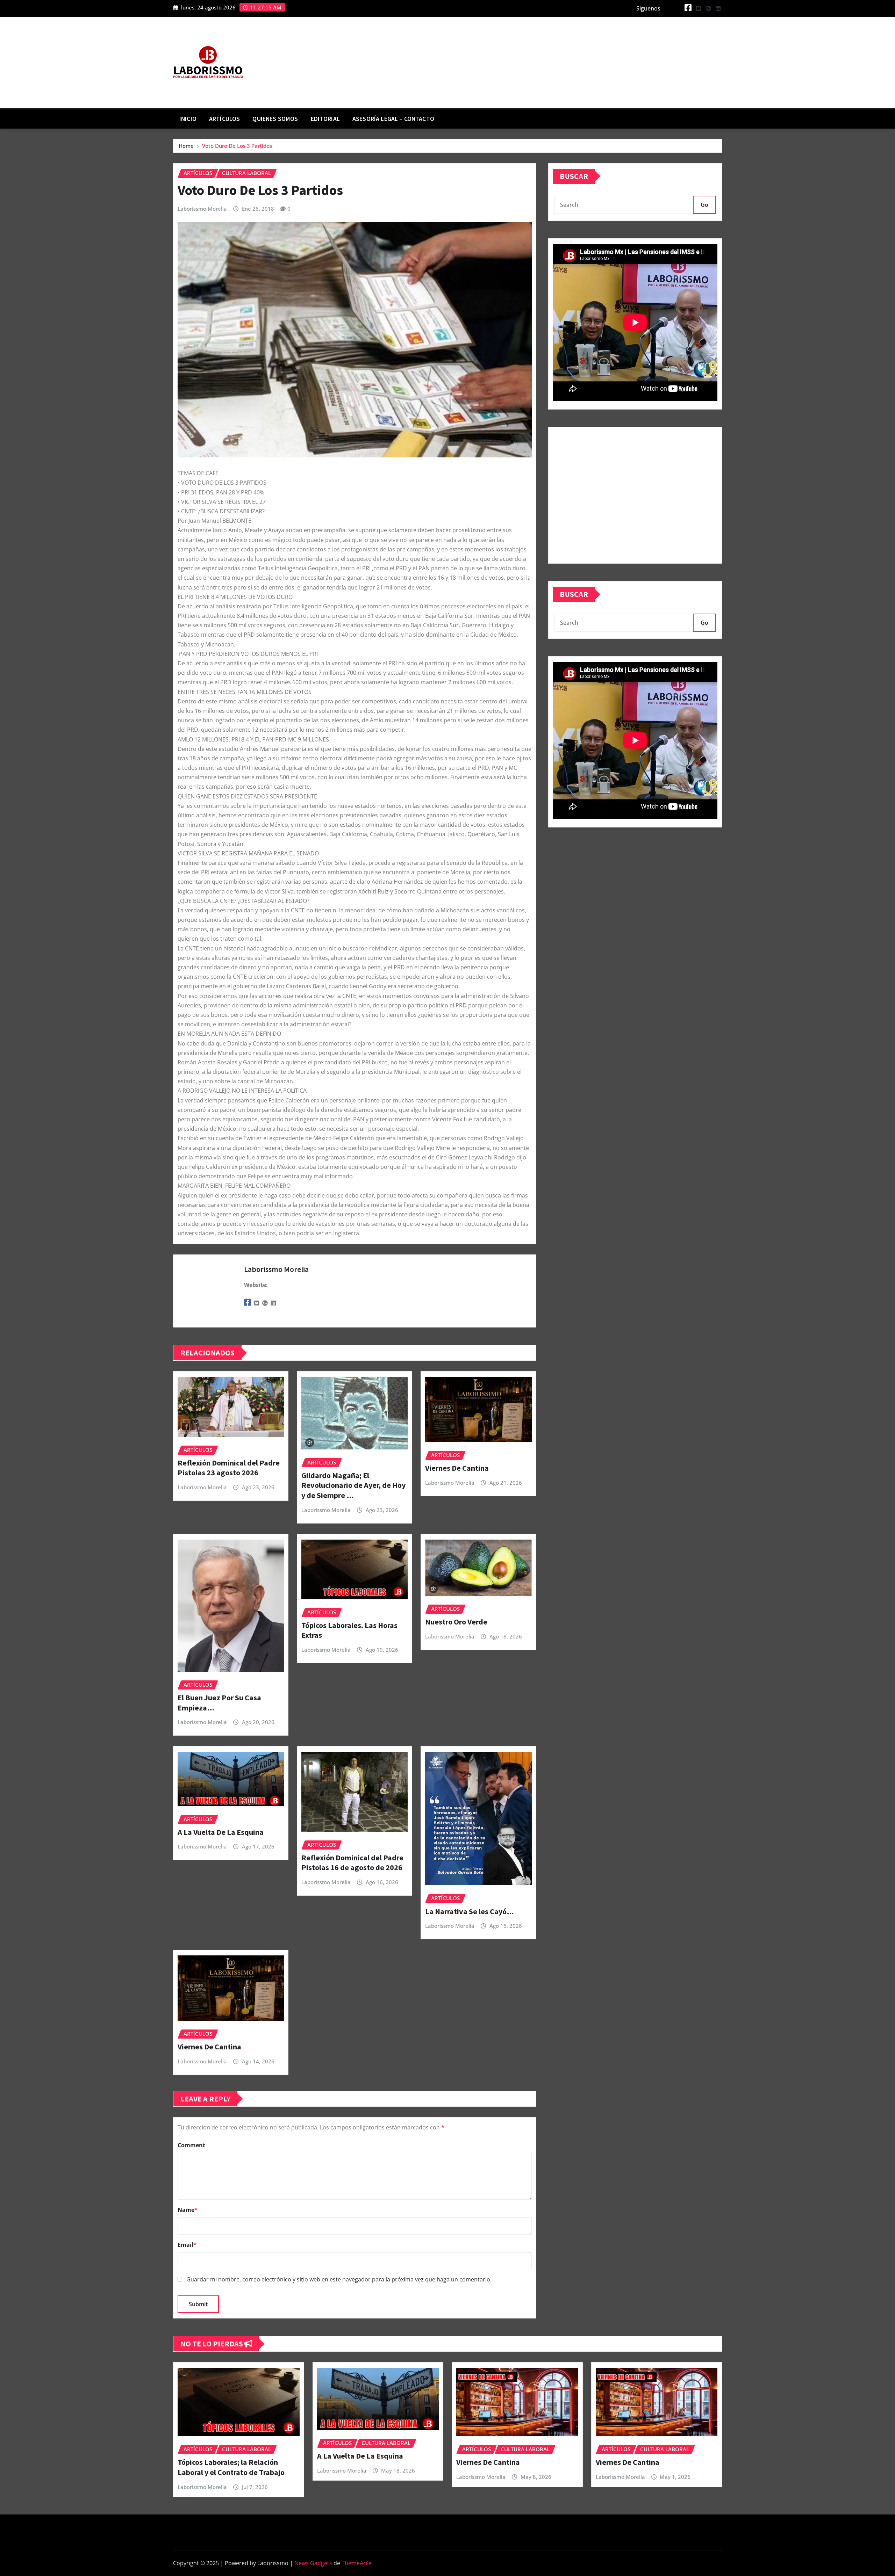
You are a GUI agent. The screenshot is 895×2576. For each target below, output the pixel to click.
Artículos (224, 119)
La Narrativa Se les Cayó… (470, 1911)
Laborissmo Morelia (202, 209)
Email (187, 2245)
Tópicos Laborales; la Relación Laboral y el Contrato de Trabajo (231, 2467)
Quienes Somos (275, 119)
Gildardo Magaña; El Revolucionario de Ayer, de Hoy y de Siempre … (353, 1485)
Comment (191, 2145)
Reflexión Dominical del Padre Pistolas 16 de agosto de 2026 (352, 1863)
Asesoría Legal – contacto (393, 119)
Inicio (188, 119)
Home (186, 146)
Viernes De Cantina (457, 1468)
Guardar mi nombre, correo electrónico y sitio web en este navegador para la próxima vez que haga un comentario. (339, 2279)
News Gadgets (313, 2563)
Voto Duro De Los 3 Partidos (237, 146)
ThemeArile (357, 2563)
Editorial (325, 119)
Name (188, 2210)
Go (704, 205)
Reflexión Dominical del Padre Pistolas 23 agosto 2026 (229, 1468)
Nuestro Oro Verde (456, 1622)
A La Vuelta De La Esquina (221, 1832)
